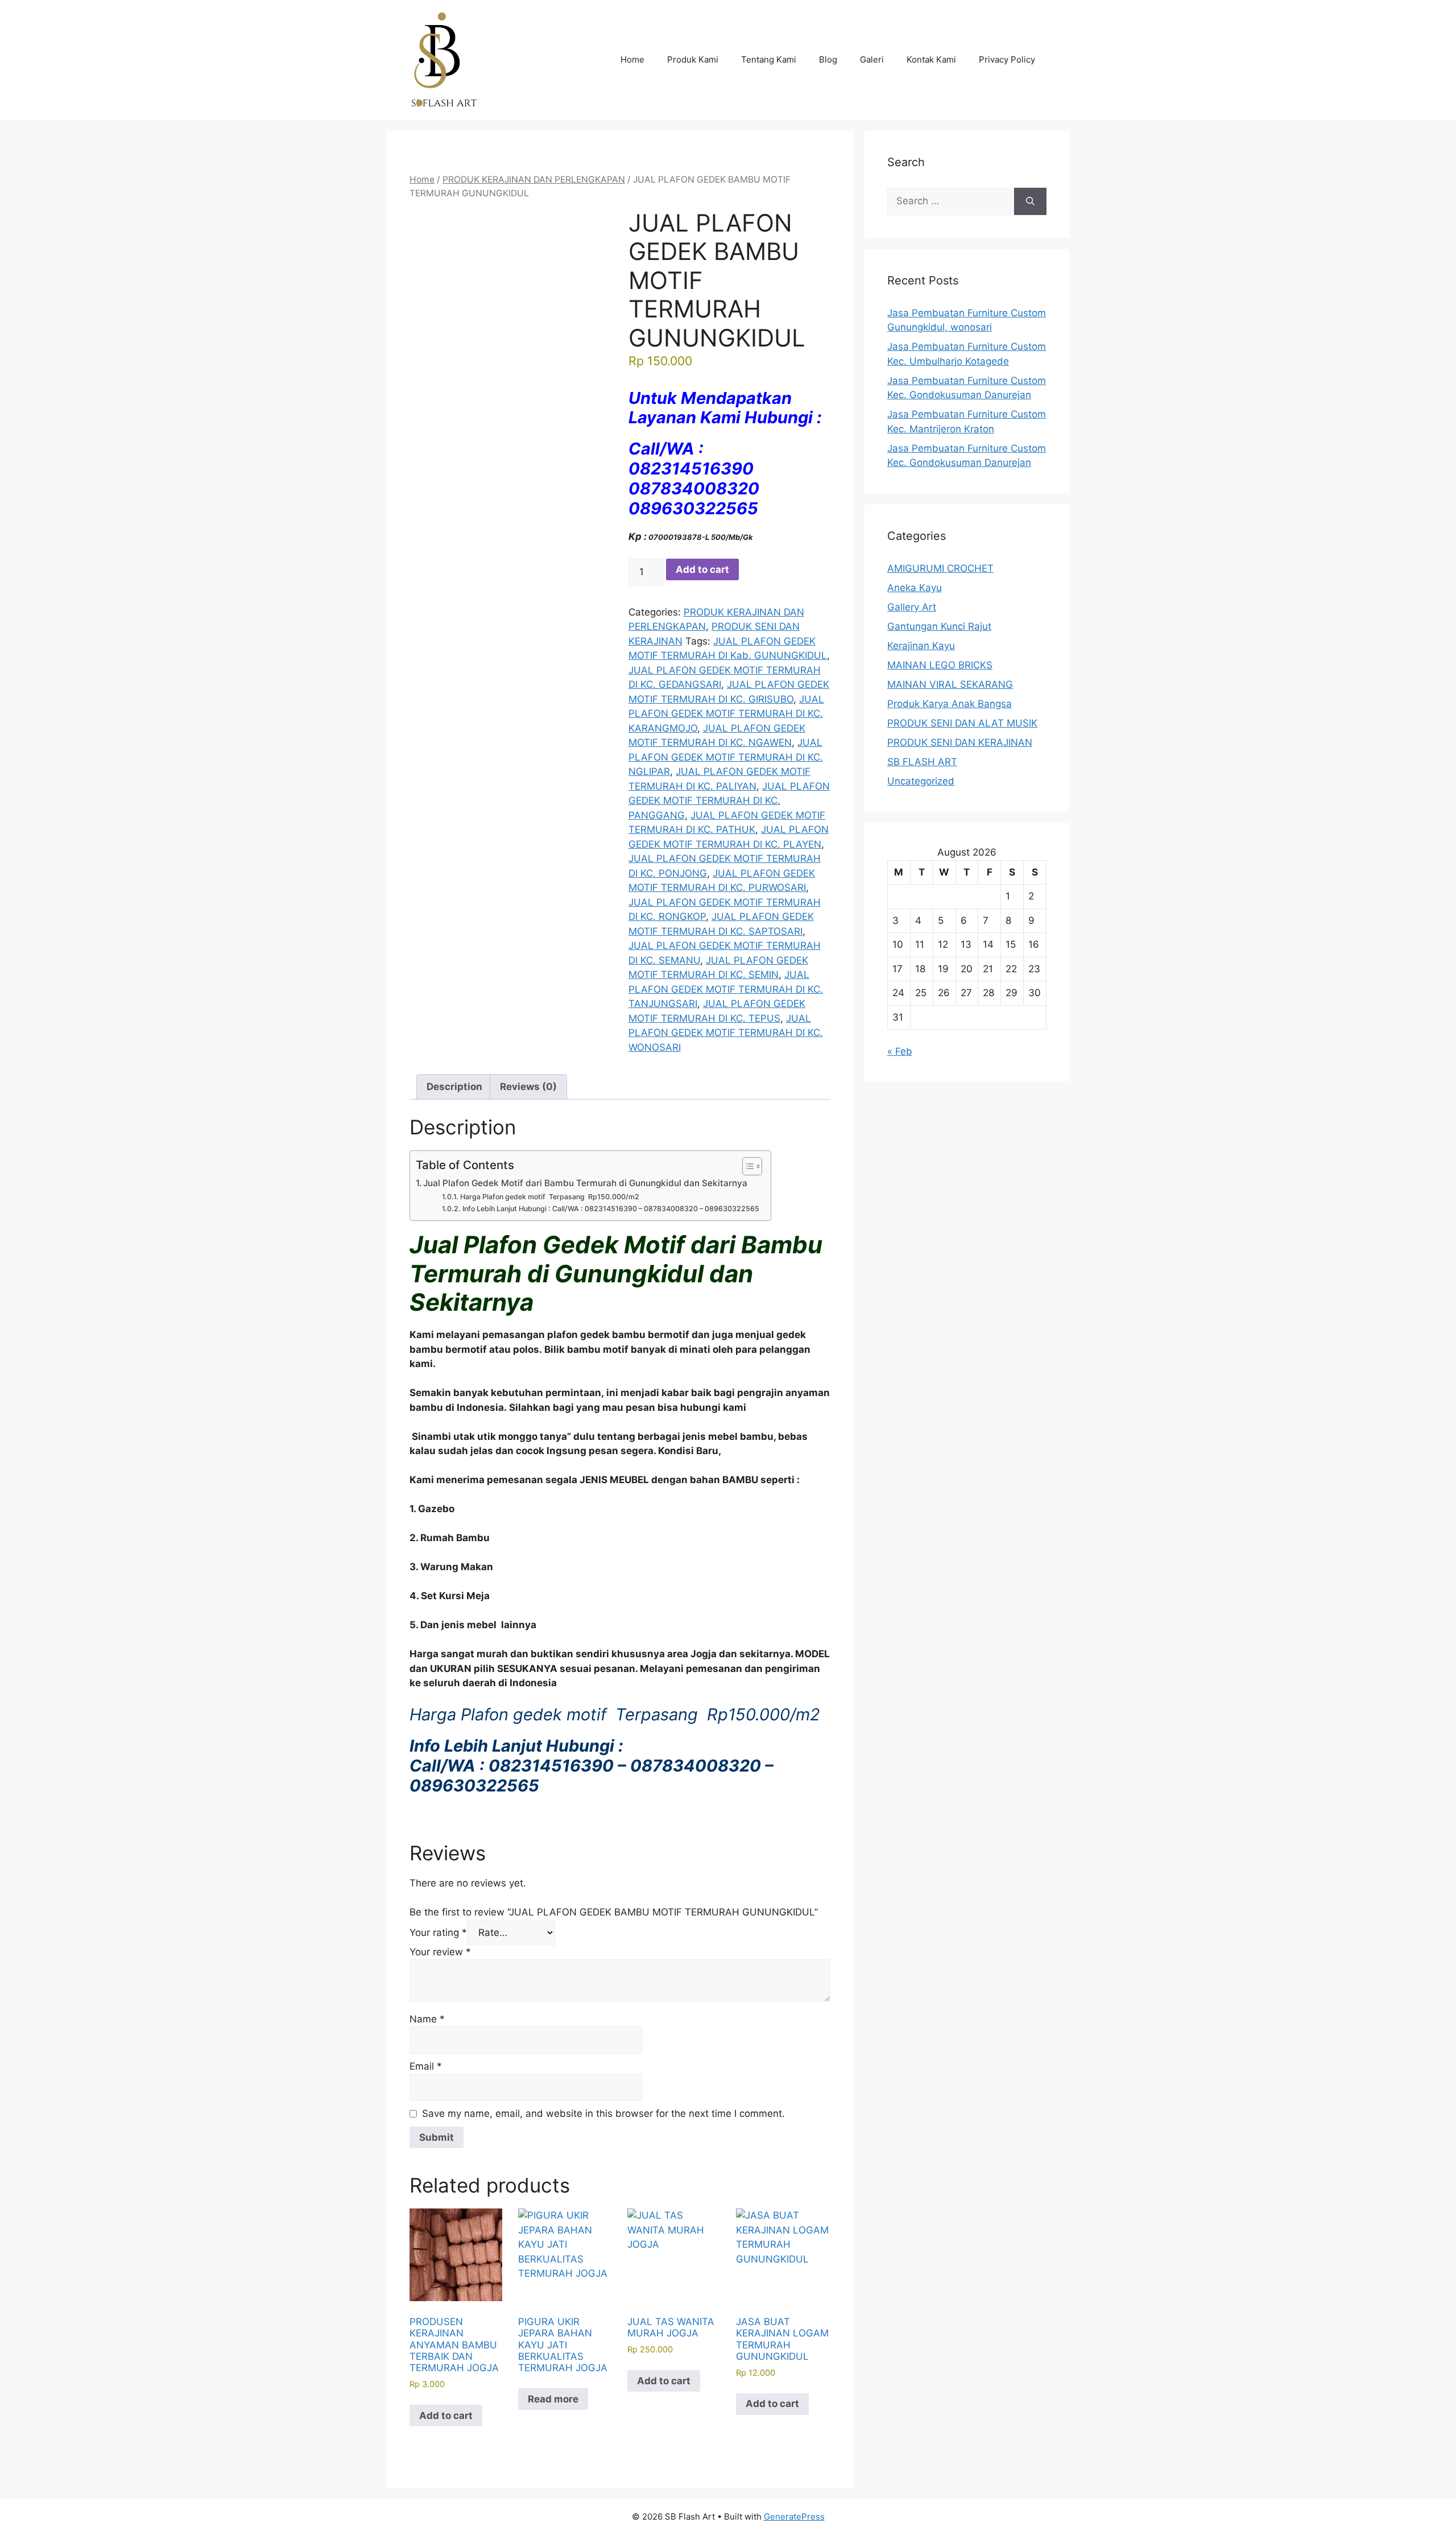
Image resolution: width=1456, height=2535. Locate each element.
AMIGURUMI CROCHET (940, 568)
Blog (828, 59)
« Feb (900, 1051)
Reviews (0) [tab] (528, 1087)
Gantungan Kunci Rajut (939, 626)
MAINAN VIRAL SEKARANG (950, 684)
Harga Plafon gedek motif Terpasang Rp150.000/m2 (549, 1197)
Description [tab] (454, 1087)
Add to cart (702, 569)
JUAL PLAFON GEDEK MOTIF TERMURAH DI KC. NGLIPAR (726, 757)
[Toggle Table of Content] (746, 1166)
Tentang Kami (769, 59)
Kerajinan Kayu (921, 646)
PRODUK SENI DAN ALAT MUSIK (962, 723)
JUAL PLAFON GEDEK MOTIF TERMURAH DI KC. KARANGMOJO (726, 714)
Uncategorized (921, 781)
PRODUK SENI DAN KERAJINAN (960, 742)
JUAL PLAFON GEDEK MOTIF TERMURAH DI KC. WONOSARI (726, 1033)
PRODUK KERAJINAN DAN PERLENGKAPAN (534, 179)
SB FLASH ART (922, 762)
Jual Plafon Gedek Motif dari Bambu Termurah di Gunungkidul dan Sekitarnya (585, 1183)
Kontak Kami (931, 59)
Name (427, 2019)
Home (632, 59)
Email (426, 2066)
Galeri (872, 59)
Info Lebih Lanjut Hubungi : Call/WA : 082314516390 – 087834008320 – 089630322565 (611, 1209)
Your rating (438, 1933)
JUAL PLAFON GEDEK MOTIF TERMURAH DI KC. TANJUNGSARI (726, 989)
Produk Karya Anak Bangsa (950, 704)
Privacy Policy (1007, 59)
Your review (440, 1952)
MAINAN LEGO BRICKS (940, 665)
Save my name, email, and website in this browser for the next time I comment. (603, 2113)
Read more (553, 2399)
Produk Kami (693, 59)
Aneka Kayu (915, 588)
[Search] (1030, 201)
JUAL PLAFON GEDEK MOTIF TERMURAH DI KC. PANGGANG (729, 801)
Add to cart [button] (446, 2416)
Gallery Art (912, 607)
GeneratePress (794, 2517)
